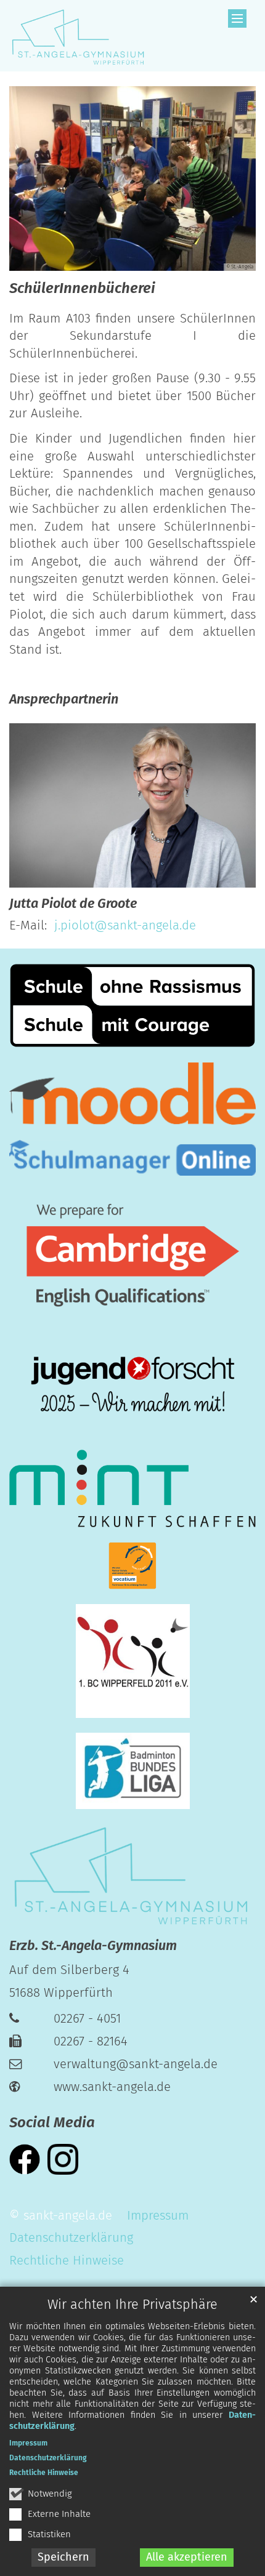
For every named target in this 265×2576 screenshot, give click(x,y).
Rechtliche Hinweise (44, 2473)
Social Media (52, 2122)
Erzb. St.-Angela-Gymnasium (93, 1946)
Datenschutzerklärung (48, 2458)
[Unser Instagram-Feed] (63, 2158)
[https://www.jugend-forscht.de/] (132, 1386)
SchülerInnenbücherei (82, 288)
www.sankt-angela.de (112, 2087)
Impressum (28, 2443)
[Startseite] (77, 36)
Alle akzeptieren (187, 2557)
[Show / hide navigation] (237, 18)
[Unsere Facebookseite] (25, 2158)
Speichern (63, 2557)
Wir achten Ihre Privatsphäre (132, 2305)
